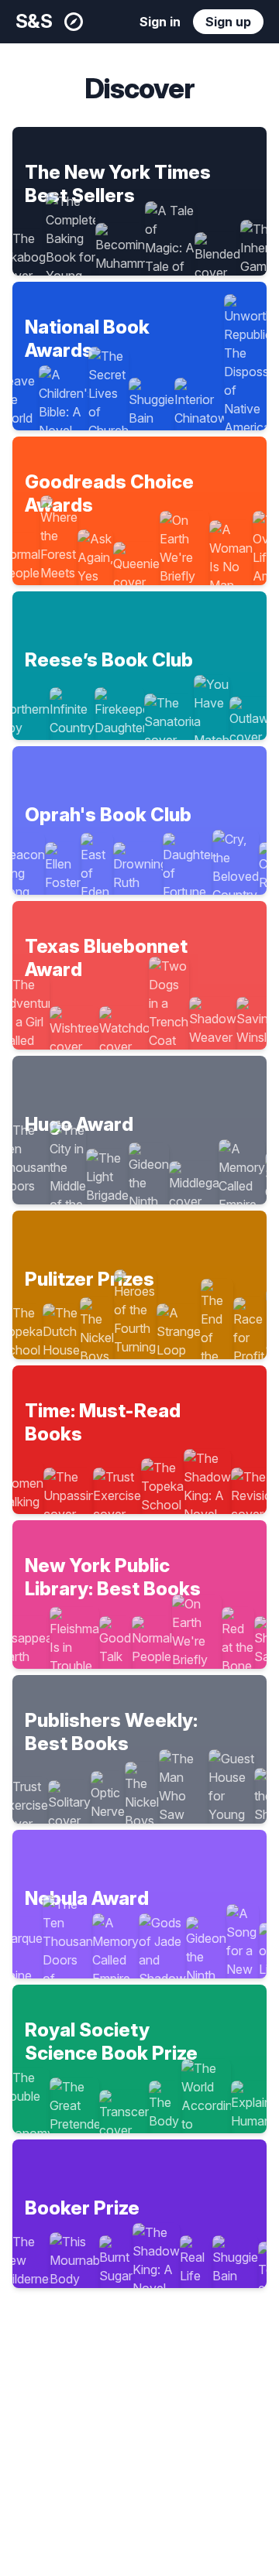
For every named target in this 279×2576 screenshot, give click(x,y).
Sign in (160, 22)
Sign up (228, 22)
